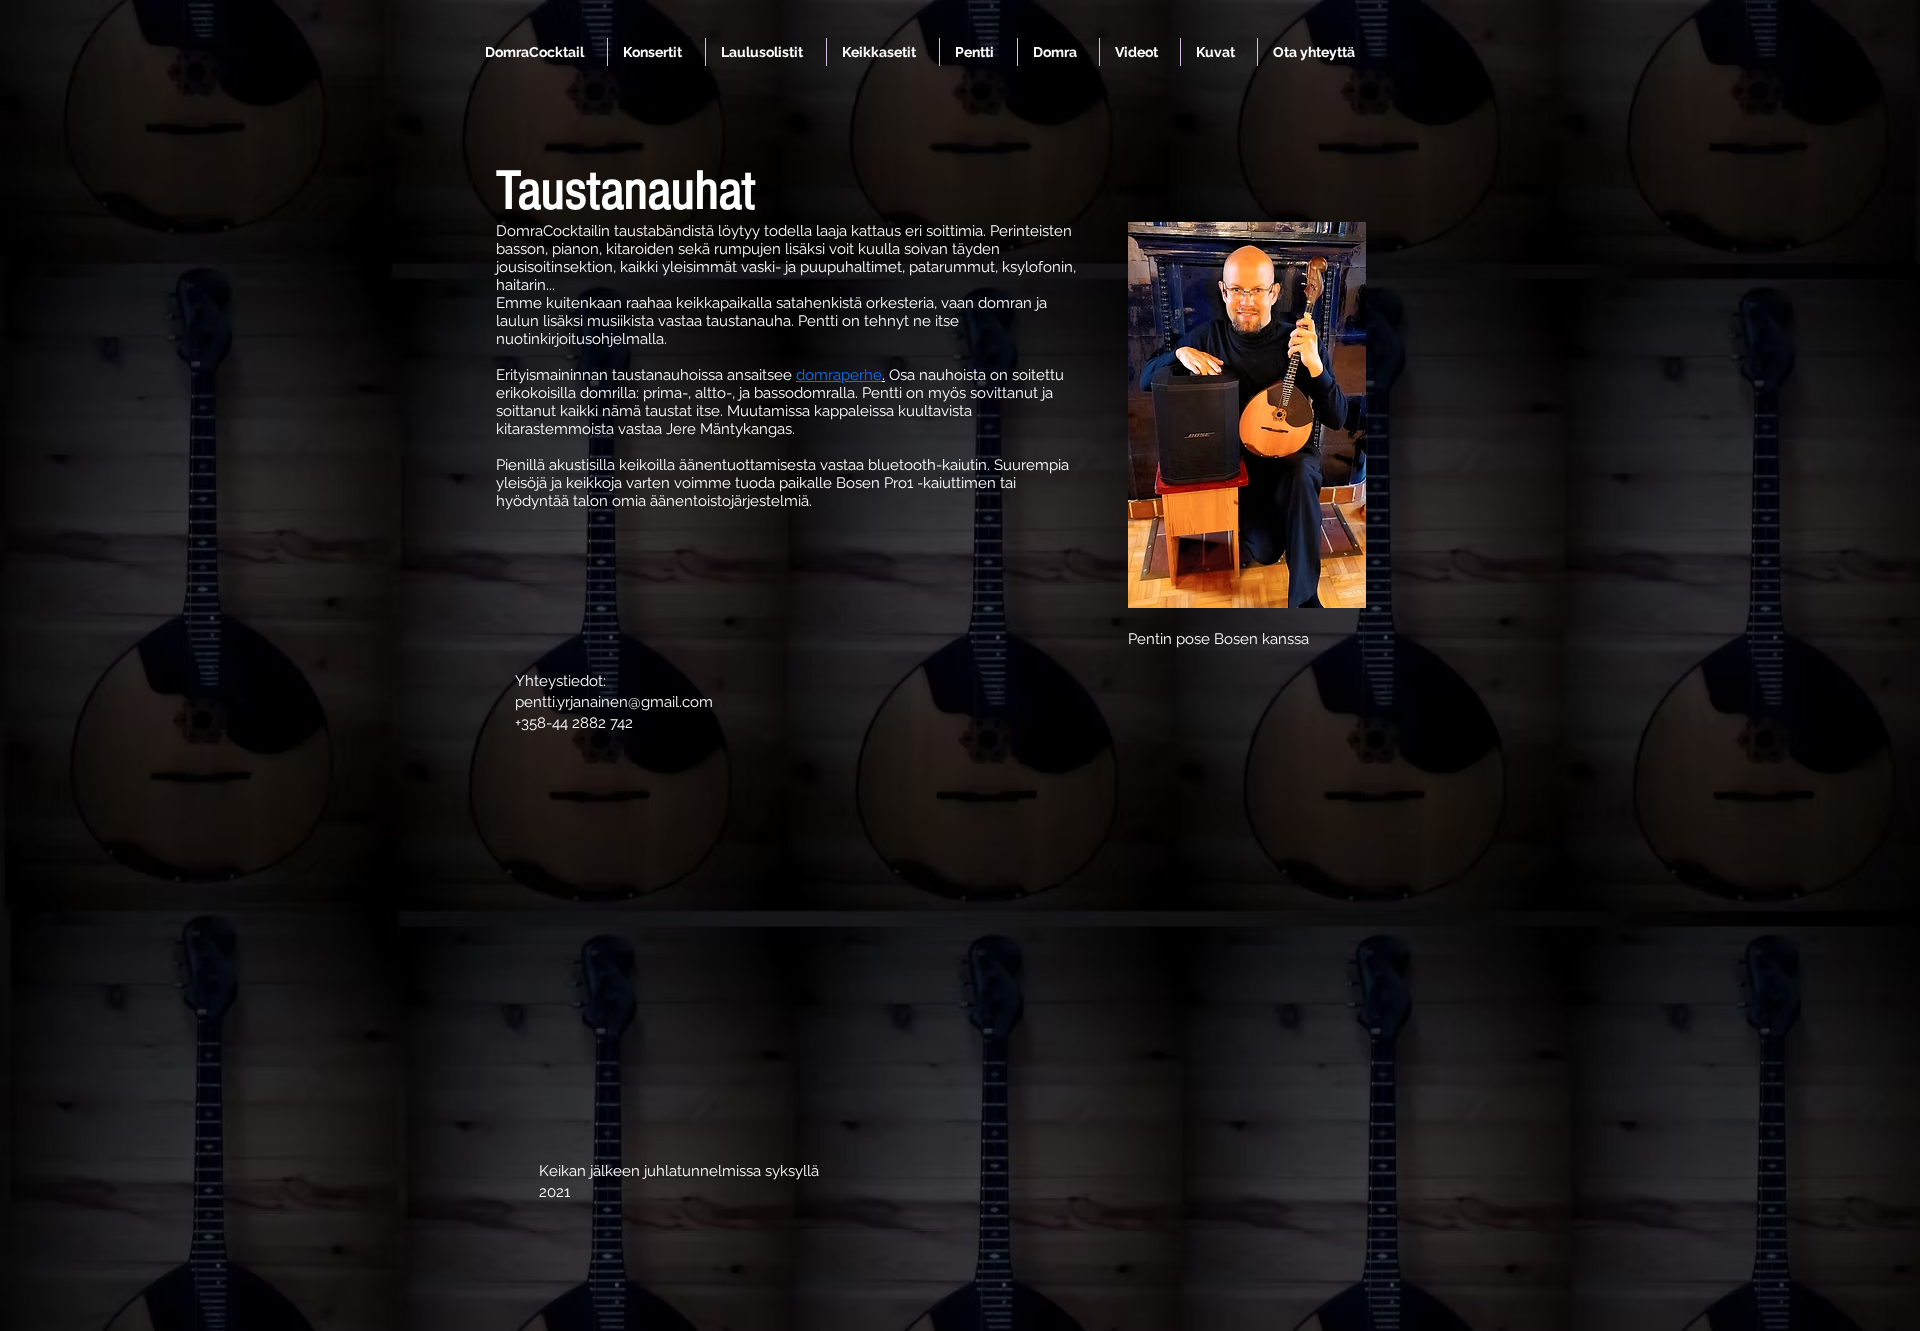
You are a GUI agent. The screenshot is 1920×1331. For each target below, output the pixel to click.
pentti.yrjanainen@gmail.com (614, 702)
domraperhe (839, 375)
